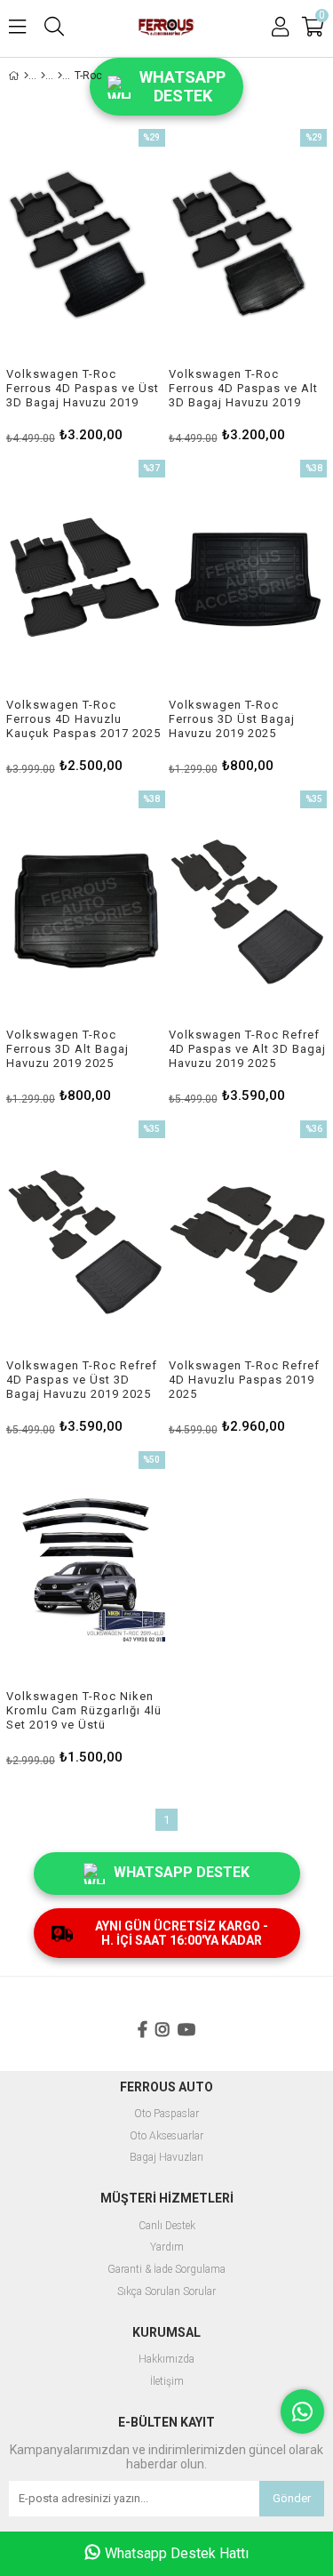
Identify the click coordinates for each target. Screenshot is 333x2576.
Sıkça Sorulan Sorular (166, 2292)
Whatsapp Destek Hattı (177, 2553)
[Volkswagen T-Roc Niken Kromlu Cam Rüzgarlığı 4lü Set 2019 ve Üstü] (86, 1570)
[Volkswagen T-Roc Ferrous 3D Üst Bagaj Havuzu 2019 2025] (248, 579)
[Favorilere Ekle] (86, 285)
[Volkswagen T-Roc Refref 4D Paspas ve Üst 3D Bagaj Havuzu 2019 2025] (86, 1240)
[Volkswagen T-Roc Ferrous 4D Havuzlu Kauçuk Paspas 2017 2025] (86, 579)
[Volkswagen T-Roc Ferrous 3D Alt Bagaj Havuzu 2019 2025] (86, 910)
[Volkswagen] (60, 76)
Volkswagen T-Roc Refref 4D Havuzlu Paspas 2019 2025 (244, 1380)
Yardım (167, 2247)
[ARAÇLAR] (43, 76)
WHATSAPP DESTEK (182, 1872)
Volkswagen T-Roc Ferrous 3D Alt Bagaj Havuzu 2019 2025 (67, 1049)
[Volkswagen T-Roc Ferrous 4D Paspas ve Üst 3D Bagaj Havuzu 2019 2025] (86, 248)
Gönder (292, 2498)
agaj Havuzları (170, 2158)
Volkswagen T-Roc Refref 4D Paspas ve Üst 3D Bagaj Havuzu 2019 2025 (82, 1380)
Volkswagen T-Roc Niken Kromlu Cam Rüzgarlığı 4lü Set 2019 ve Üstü (84, 1710)
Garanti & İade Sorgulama (166, 2270)
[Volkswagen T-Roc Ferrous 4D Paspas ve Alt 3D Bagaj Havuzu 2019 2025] (248, 248)
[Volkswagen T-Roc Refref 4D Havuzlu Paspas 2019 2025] (248, 1240)
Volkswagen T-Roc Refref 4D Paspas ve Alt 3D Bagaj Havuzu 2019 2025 (247, 1049)
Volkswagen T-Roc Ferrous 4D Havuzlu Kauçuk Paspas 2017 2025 (83, 719)
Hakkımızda (166, 2359)
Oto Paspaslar (166, 2114)
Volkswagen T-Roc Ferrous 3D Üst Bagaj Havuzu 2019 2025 (232, 719)
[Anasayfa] (26, 76)
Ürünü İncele (118, 285)
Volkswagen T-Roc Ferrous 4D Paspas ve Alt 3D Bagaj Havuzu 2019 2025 (243, 389)
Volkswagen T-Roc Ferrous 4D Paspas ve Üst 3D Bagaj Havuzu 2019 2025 (83, 389)
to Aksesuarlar (170, 2136)
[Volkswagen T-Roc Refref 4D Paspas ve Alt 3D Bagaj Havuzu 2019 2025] (248, 910)
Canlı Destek (167, 2226)
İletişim (167, 2382)
